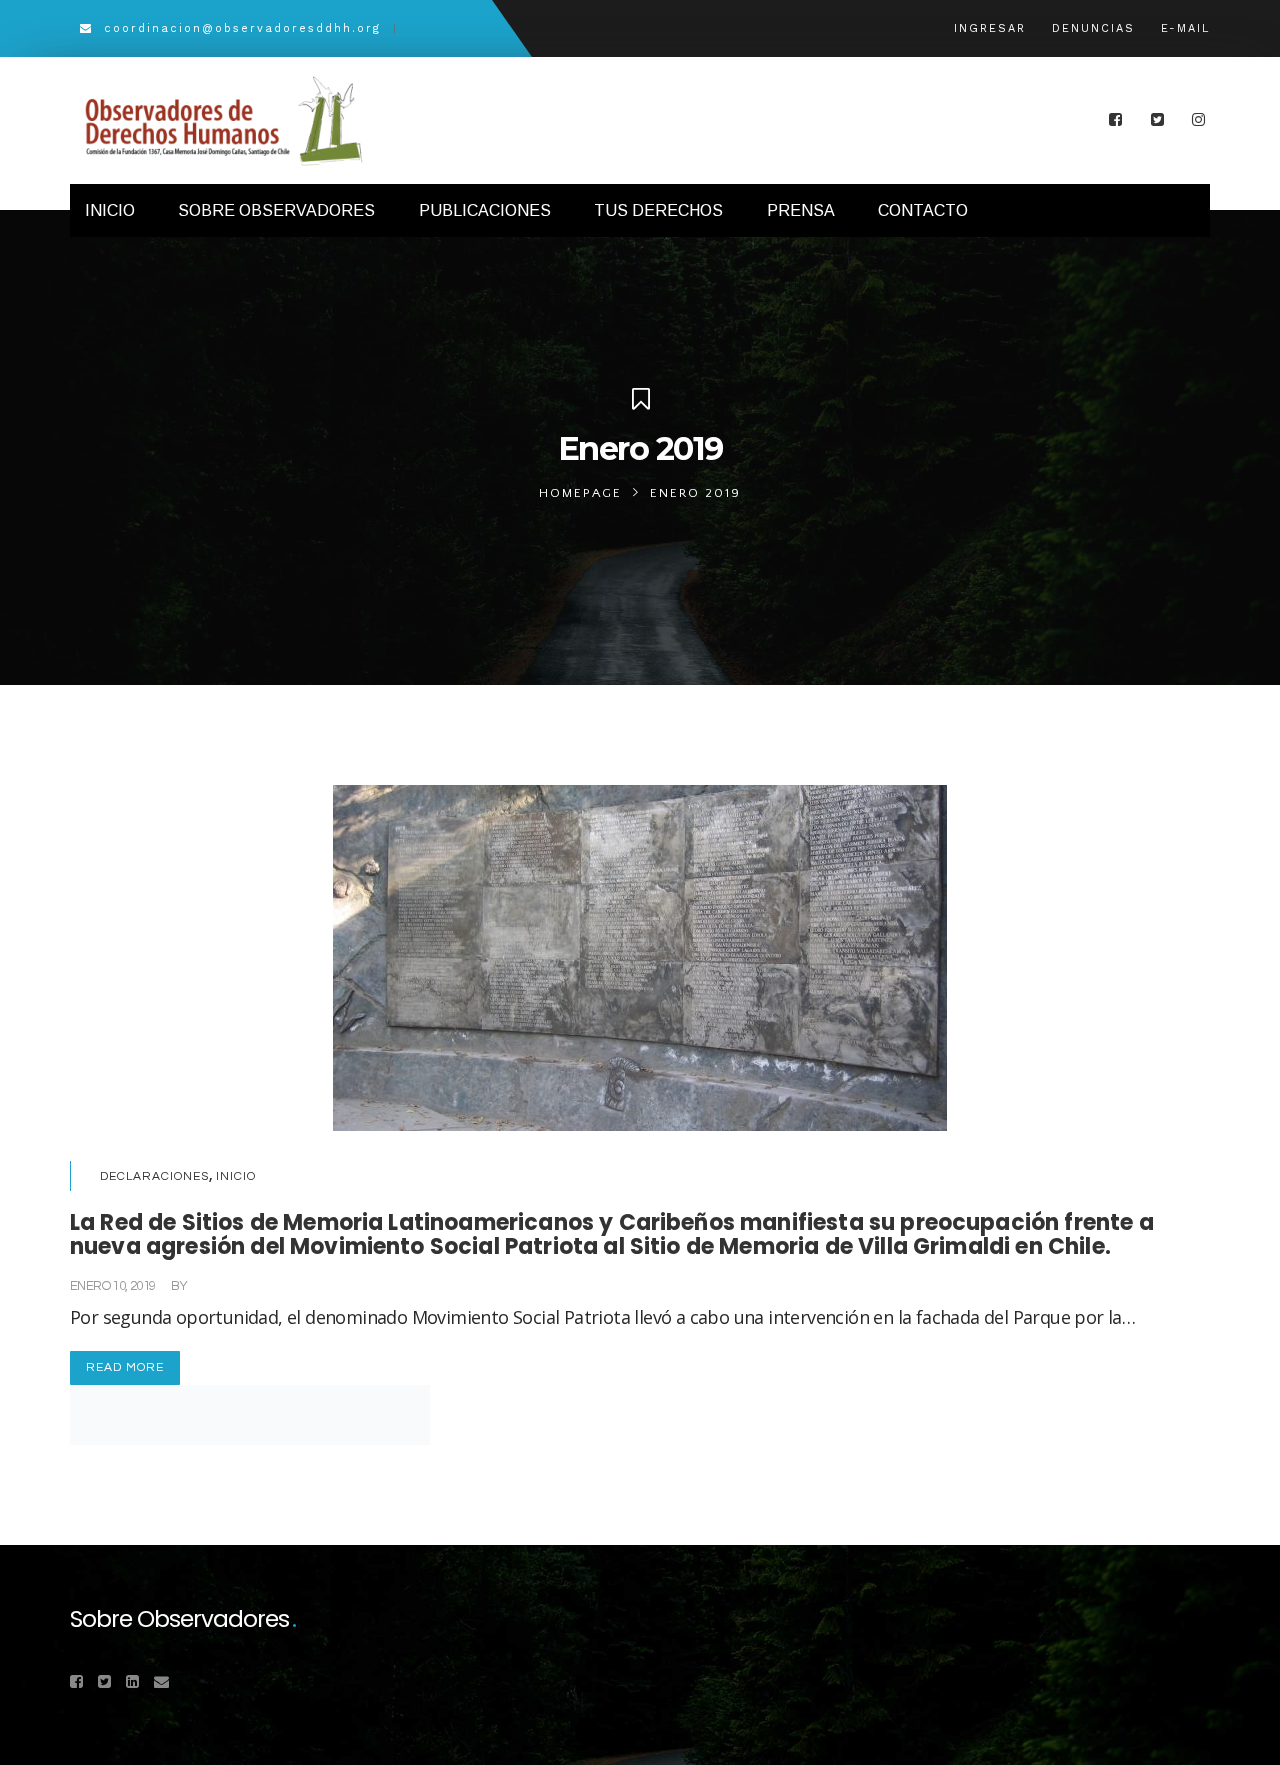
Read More (125, 1367)
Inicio (236, 1176)
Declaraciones (154, 1176)
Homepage (580, 493)
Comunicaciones (241, 1286)
